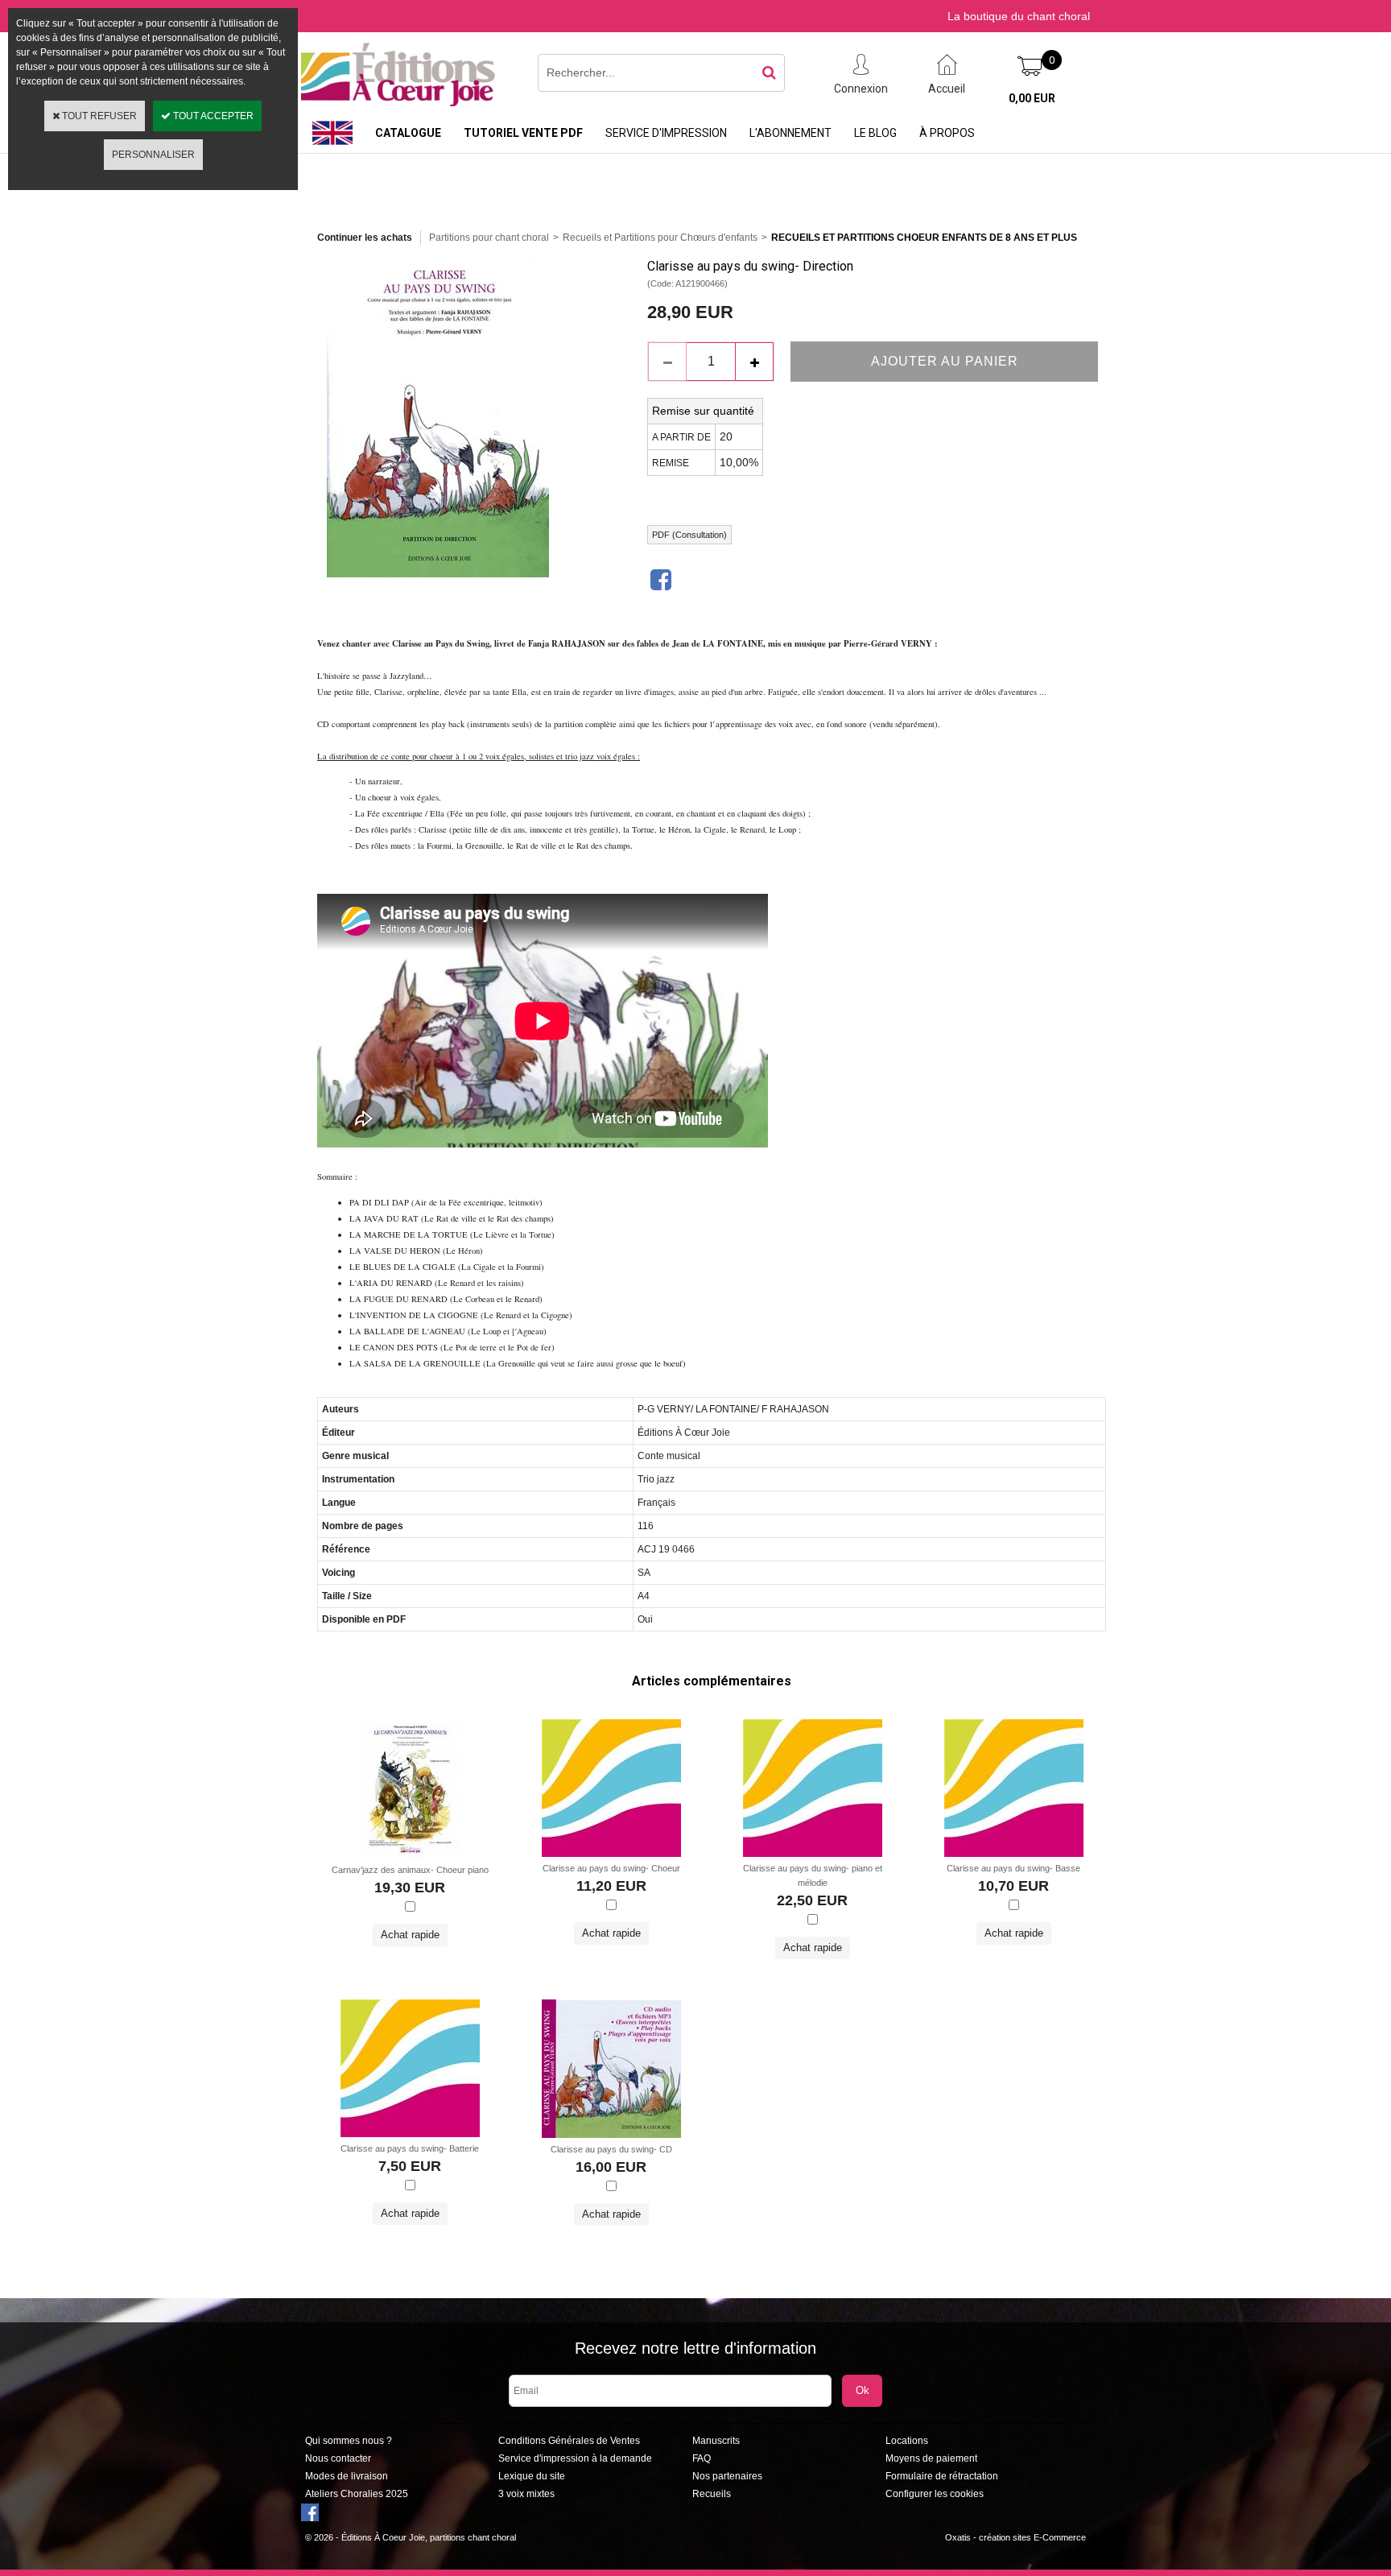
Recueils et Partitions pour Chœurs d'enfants (660, 238)
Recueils (712, 2494)
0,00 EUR (1032, 98)
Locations (907, 2441)
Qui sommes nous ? (349, 2441)
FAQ (702, 2458)
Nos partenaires (727, 2476)
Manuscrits (716, 2441)
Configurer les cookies (935, 2494)
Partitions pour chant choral (489, 238)
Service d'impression (666, 133)
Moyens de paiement (931, 2458)
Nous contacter (338, 2458)
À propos (947, 133)
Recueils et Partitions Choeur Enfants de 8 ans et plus (924, 238)
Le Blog (875, 133)
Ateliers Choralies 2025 (357, 2494)
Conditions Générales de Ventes (569, 2441)
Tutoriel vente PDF (523, 133)
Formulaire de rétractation (942, 2476)
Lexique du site (532, 2476)
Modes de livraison (347, 2476)
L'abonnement (790, 133)
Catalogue (408, 133)
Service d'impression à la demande (575, 2458)
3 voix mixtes (526, 2494)
